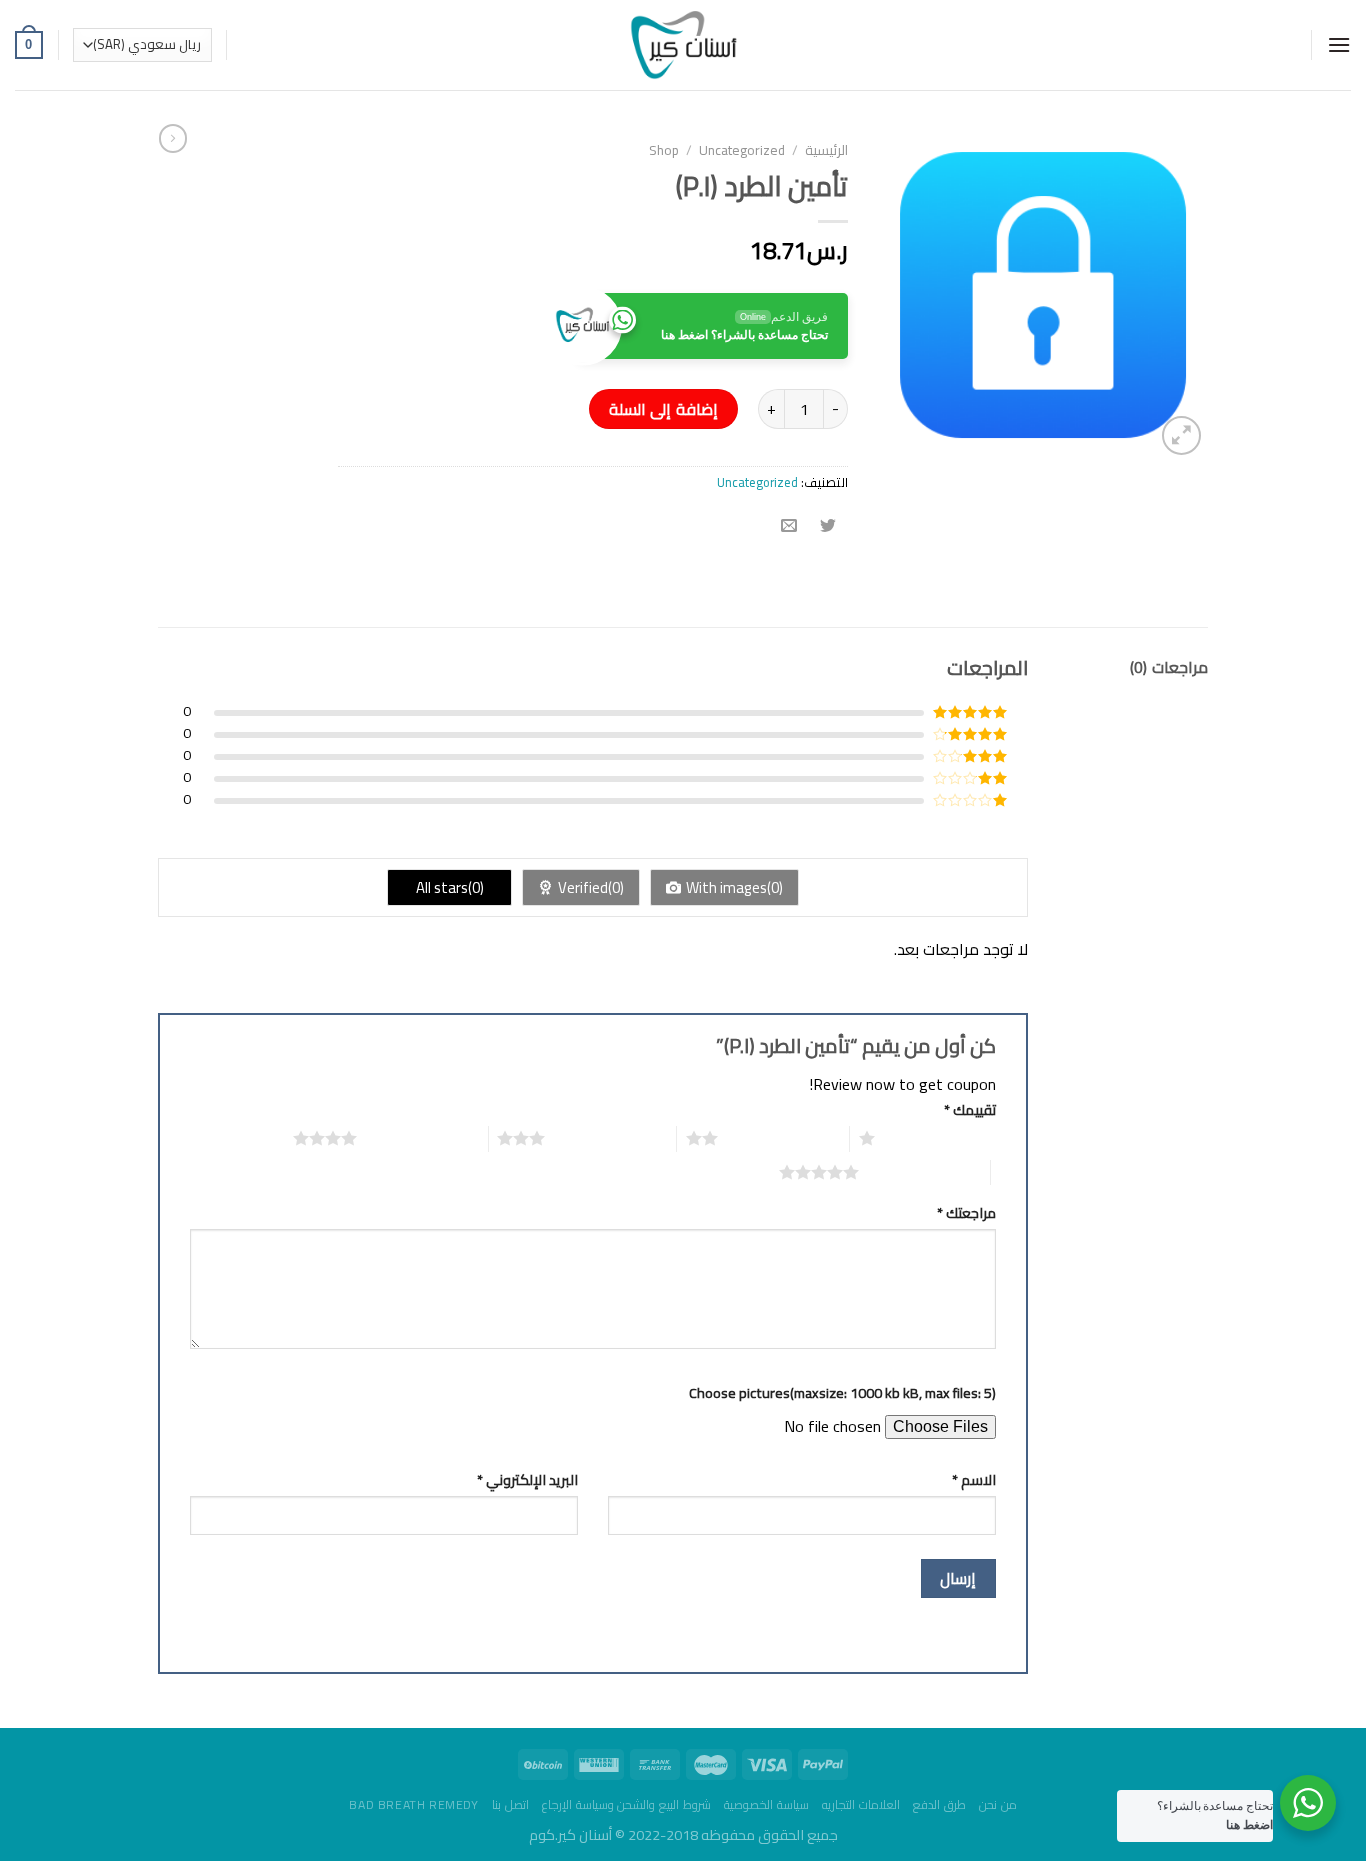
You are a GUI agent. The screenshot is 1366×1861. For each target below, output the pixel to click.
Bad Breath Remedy (413, 1804)
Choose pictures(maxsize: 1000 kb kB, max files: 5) (842, 1392)
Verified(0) (591, 887)
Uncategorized (742, 150)
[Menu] (1339, 44)
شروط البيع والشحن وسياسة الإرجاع (626, 1804)
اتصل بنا (510, 1804)
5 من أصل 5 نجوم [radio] (924, 1172)
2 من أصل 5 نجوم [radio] (783, 1138)
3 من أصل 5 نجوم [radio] (610, 1138)
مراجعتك (966, 1212)
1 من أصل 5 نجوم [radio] (940, 1138)
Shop (664, 150)
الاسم (974, 1479)
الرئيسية (826, 150)
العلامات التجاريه (861, 1804)
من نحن (998, 1804)
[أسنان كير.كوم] (683, 45)
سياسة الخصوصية (766, 1804)
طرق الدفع (939, 1804)
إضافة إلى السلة (663, 409)
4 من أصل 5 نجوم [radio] (422, 1138)
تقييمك (970, 1109)
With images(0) (734, 887)
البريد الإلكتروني (527, 1479)
